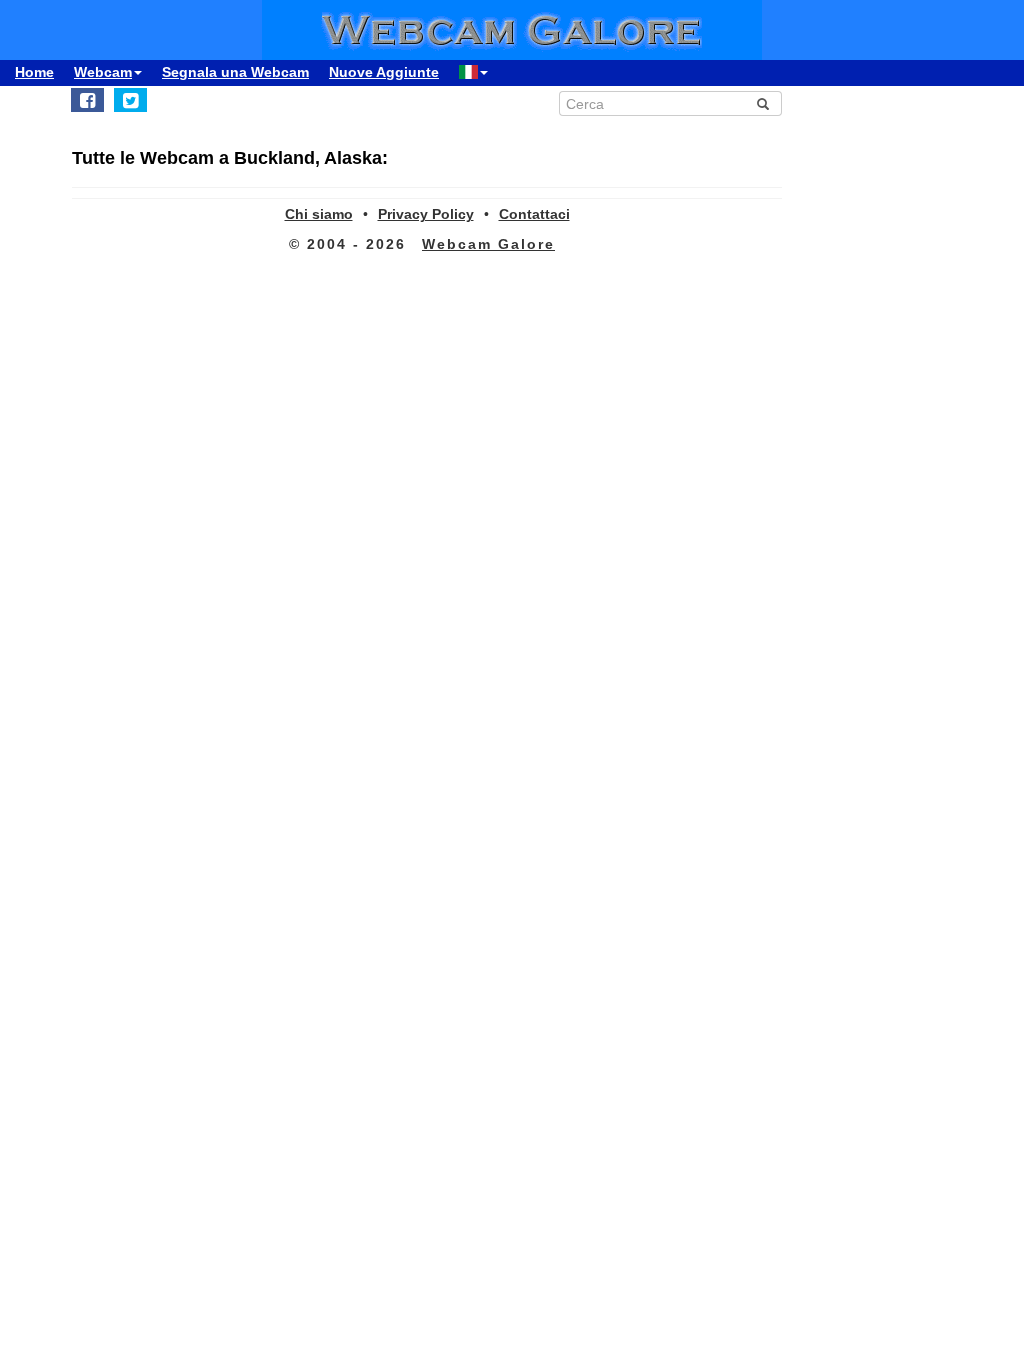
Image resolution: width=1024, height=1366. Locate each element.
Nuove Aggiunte (384, 72)
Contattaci (534, 214)
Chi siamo (319, 214)
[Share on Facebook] (87, 100)
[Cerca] (763, 104)
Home (34, 72)
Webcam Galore (488, 244)
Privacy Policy (426, 214)
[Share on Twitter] (130, 100)
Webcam (103, 72)
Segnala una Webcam (235, 72)
